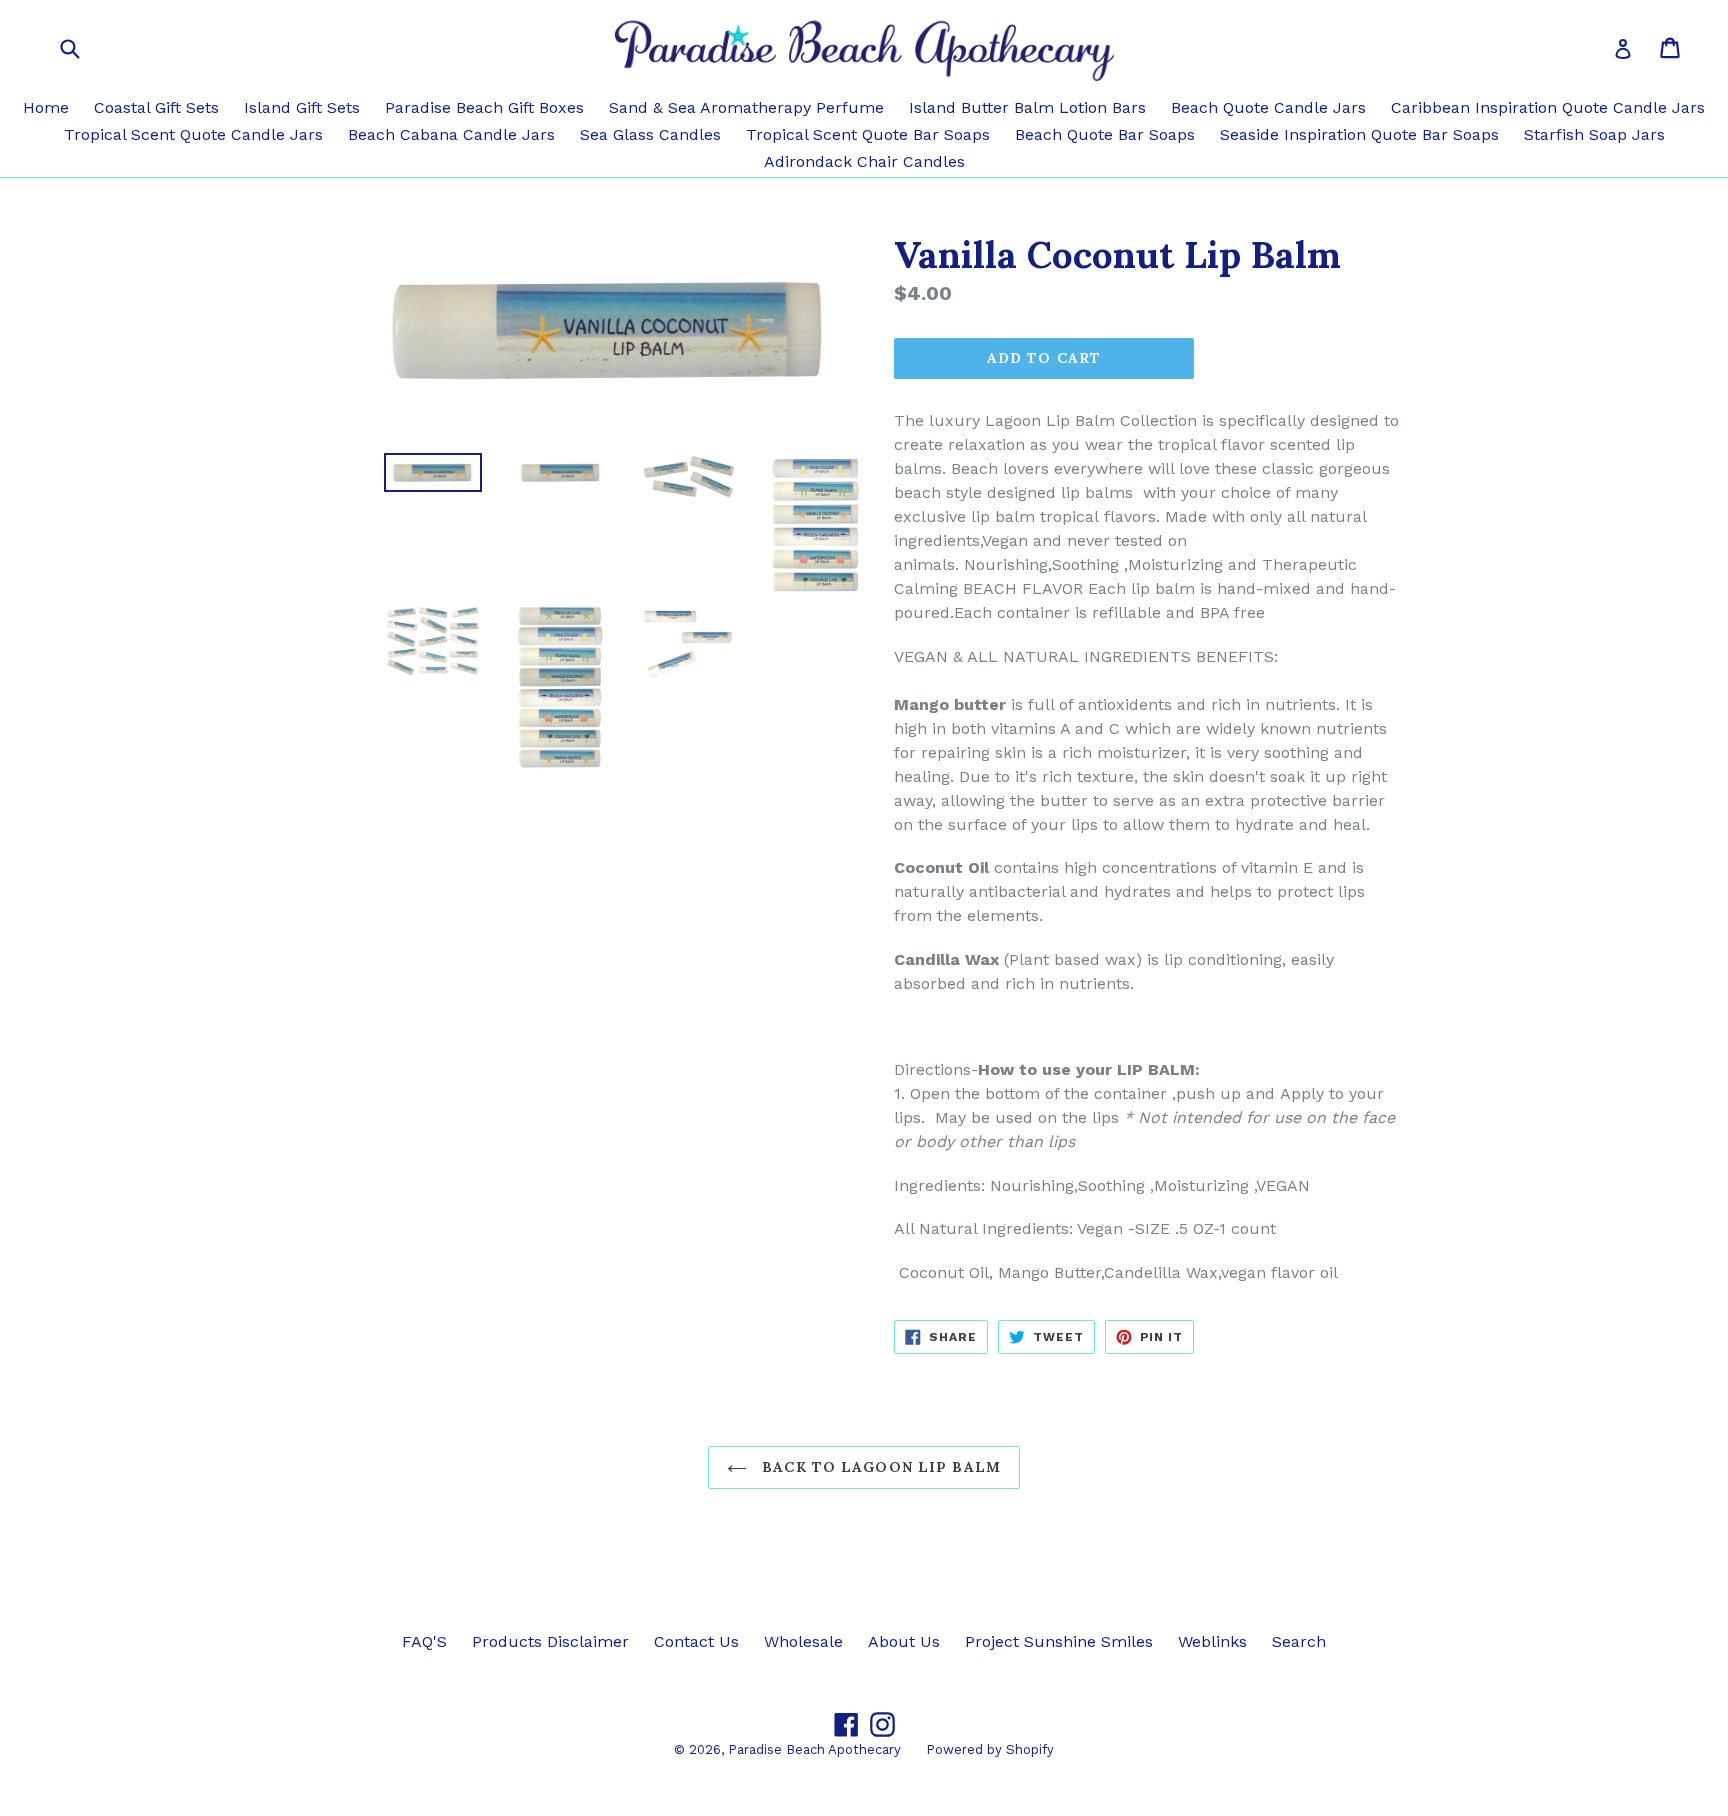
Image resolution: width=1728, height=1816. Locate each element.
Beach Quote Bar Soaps (1105, 134)
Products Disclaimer (550, 1641)
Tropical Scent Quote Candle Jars (193, 134)
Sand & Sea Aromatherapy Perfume (746, 107)
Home (46, 107)
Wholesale (803, 1641)
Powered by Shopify (990, 1749)
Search (1299, 1641)
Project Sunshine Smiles (1059, 1641)
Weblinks (1212, 1641)
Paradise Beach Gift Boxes (484, 107)
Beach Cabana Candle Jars (451, 134)
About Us (904, 1641)
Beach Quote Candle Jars (1268, 107)
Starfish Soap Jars (1594, 134)
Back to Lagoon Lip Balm (879, 1467)
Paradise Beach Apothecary (814, 1749)
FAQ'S (424, 1641)
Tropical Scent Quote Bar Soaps (868, 134)
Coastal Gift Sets (156, 107)
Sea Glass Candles (650, 134)
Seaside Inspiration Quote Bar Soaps (1359, 134)
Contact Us (696, 1641)
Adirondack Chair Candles (864, 161)
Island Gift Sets (302, 107)
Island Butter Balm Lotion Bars (1027, 107)
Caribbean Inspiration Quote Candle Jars (1548, 107)
